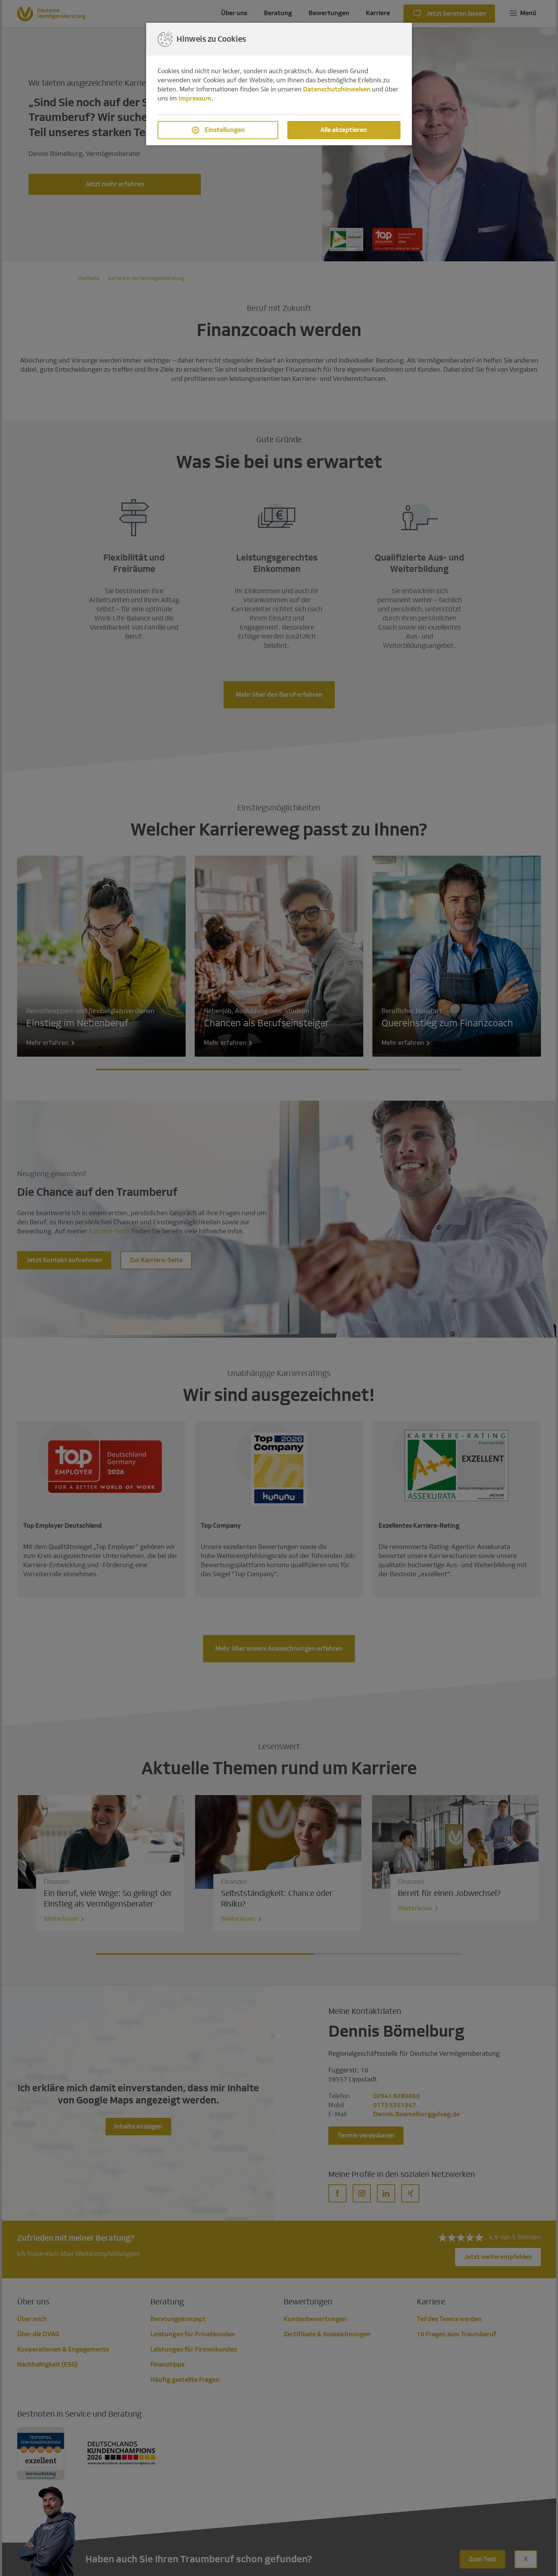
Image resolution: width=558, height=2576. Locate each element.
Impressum (195, 98)
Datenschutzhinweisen (337, 89)
